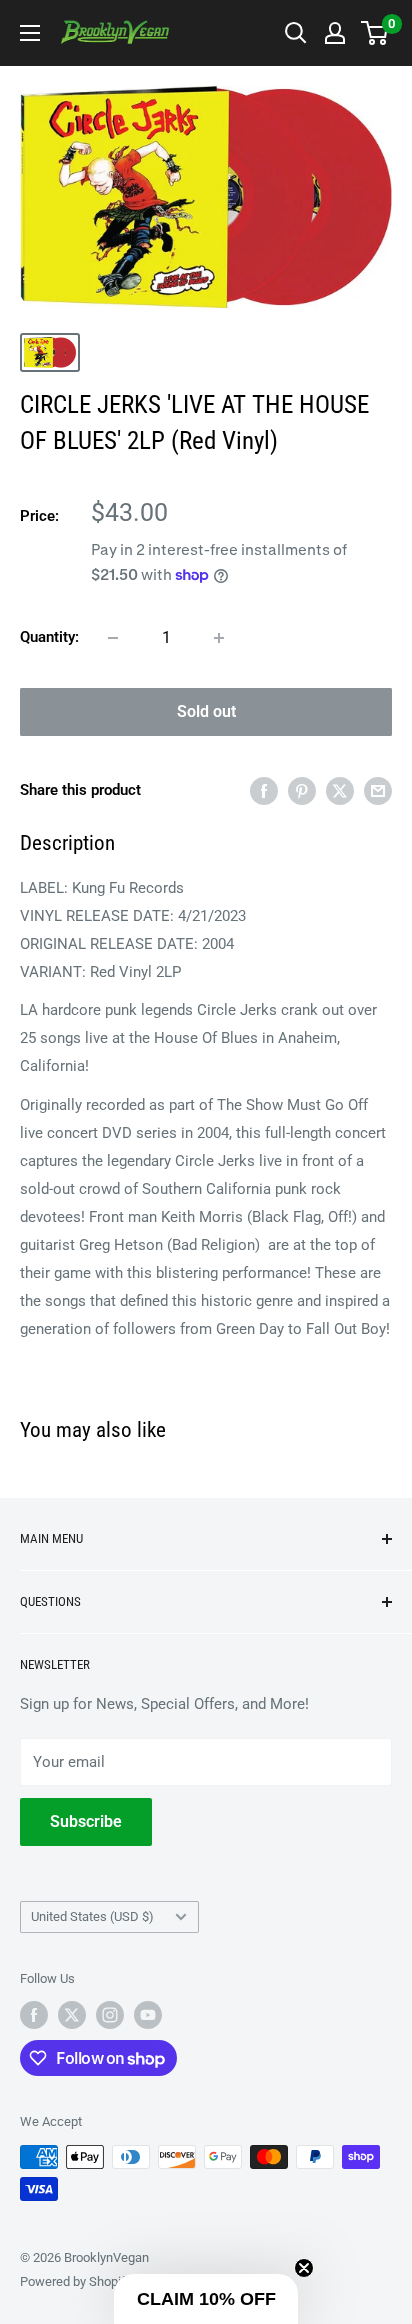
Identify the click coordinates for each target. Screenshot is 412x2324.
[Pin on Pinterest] (302, 790)
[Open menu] (30, 33)
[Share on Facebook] (264, 790)
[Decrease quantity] (113, 638)
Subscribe (86, 1821)
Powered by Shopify (76, 2281)
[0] (375, 33)
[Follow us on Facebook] (34, 2015)
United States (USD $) (92, 1916)
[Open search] (296, 33)
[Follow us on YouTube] (148, 2015)
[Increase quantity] (219, 638)
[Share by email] (378, 790)
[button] (206, 2299)
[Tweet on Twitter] (340, 790)
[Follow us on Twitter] (72, 2015)
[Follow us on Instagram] (110, 2015)
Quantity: (49, 637)
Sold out (206, 711)
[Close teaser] (304, 2268)
